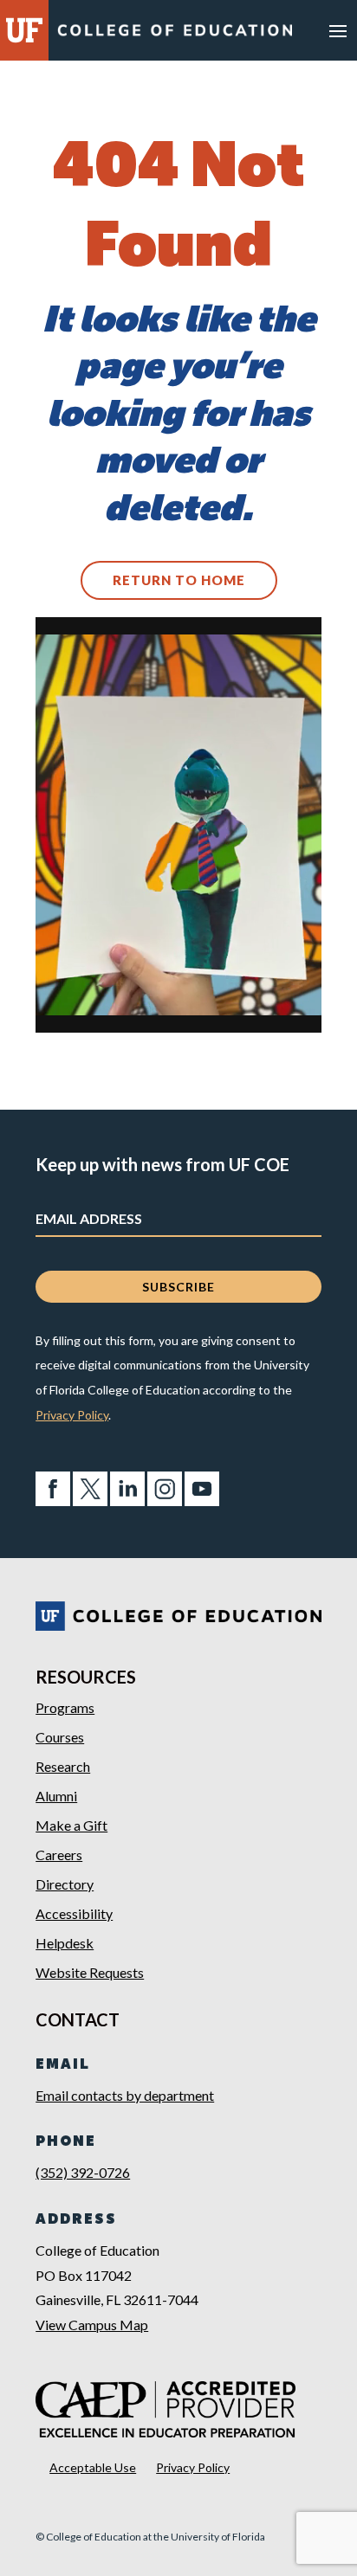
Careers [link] (59, 1855)
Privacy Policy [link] (72, 1415)
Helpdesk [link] (65, 1943)
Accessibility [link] (74, 1913)
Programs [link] (65, 1707)
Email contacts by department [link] (125, 2095)
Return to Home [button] (179, 580)
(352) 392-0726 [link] (83, 2172)
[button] (338, 30)
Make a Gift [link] (71, 1825)
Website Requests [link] (90, 1972)
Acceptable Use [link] (93, 2467)
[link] (175, 34)
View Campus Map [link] (92, 2325)
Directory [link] (65, 1884)
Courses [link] (60, 1737)
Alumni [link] (56, 1796)
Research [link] (63, 1766)
